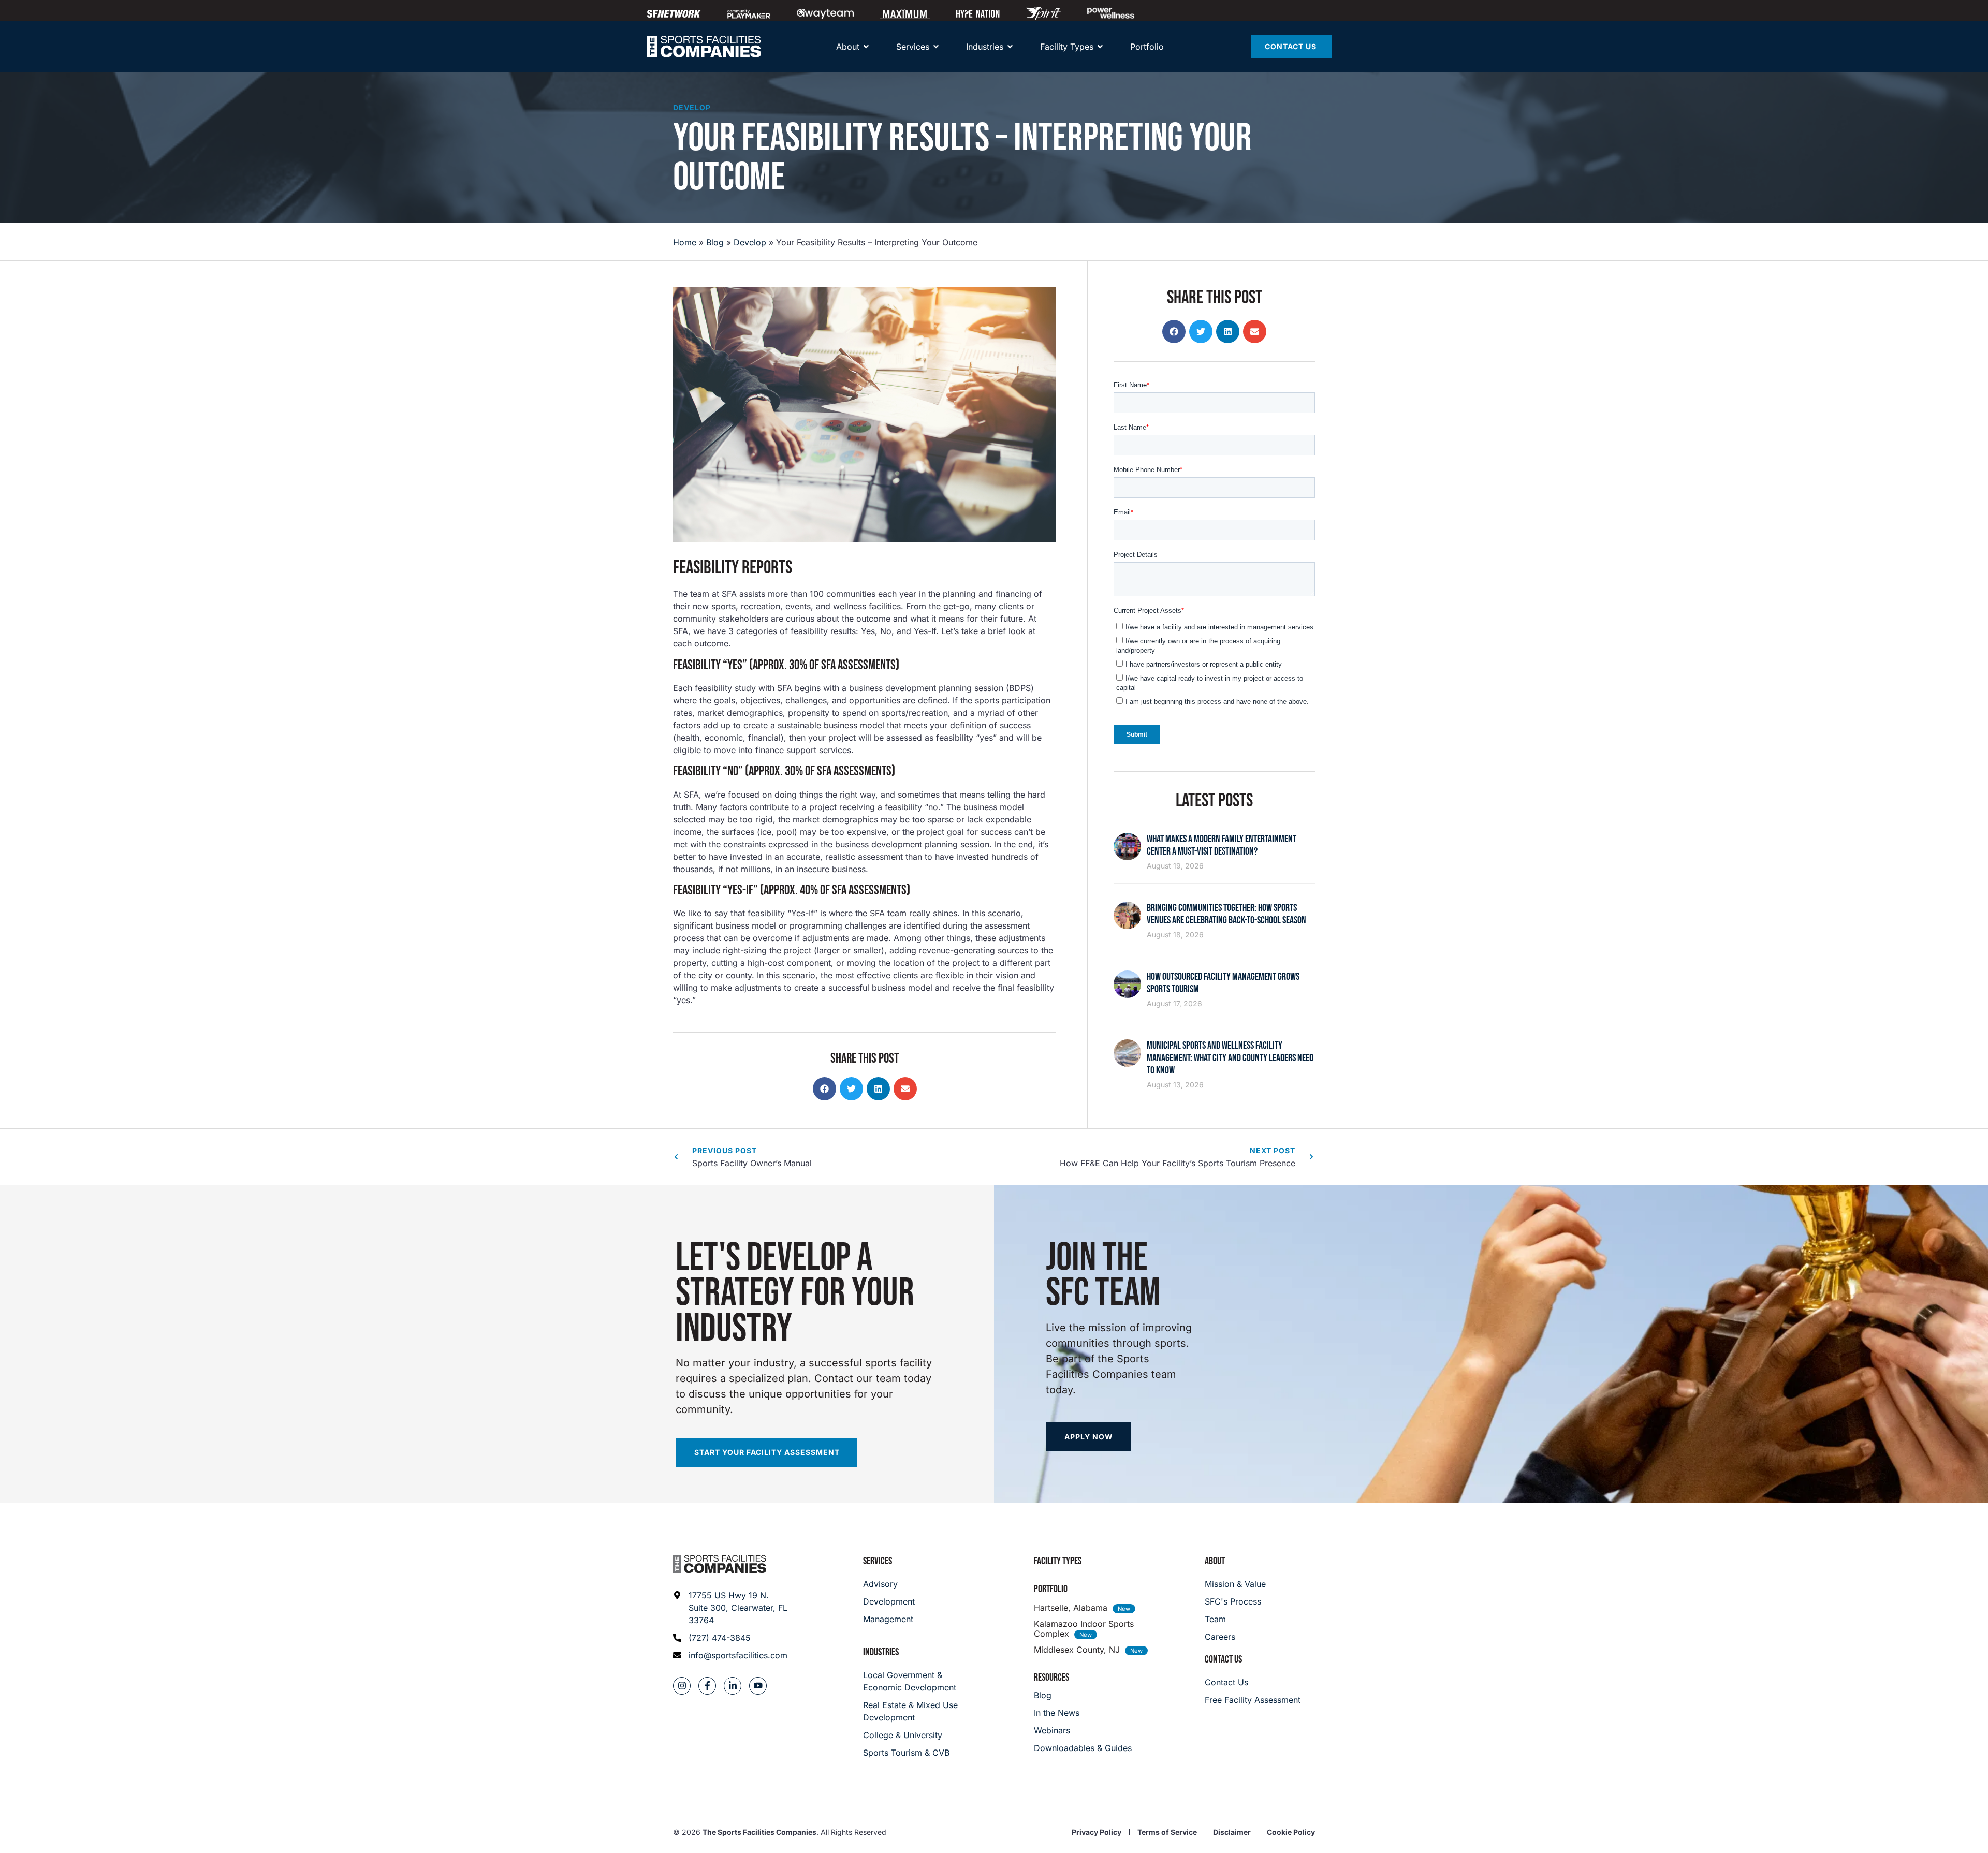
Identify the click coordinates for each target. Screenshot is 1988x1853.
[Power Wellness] (1111, 13)
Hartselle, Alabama (1071, 1608)
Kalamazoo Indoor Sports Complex (1084, 1629)
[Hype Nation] (978, 13)
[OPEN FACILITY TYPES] (1100, 47)
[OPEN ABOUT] (866, 47)
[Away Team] (825, 13)
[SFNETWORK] (674, 13)
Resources (1051, 1678)
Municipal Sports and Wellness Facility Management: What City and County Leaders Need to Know (1230, 1058)
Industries (881, 1652)
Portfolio (1051, 1589)
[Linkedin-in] (733, 1686)
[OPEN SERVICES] (936, 47)
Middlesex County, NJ (1077, 1650)
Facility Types (1058, 1561)
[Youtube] (758, 1686)
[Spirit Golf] (1043, 13)
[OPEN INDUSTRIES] (1010, 47)
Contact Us (1223, 1659)
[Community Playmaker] (749, 13)
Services (878, 1561)
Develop (692, 107)
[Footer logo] (720, 1564)
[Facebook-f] (707, 1686)
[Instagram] (682, 1686)
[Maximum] (905, 13)
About (1215, 1561)
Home (685, 242)
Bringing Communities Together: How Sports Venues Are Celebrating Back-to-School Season (1226, 914)
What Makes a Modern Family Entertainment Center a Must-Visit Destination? (1222, 845)
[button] (824, 1089)
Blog (715, 242)
